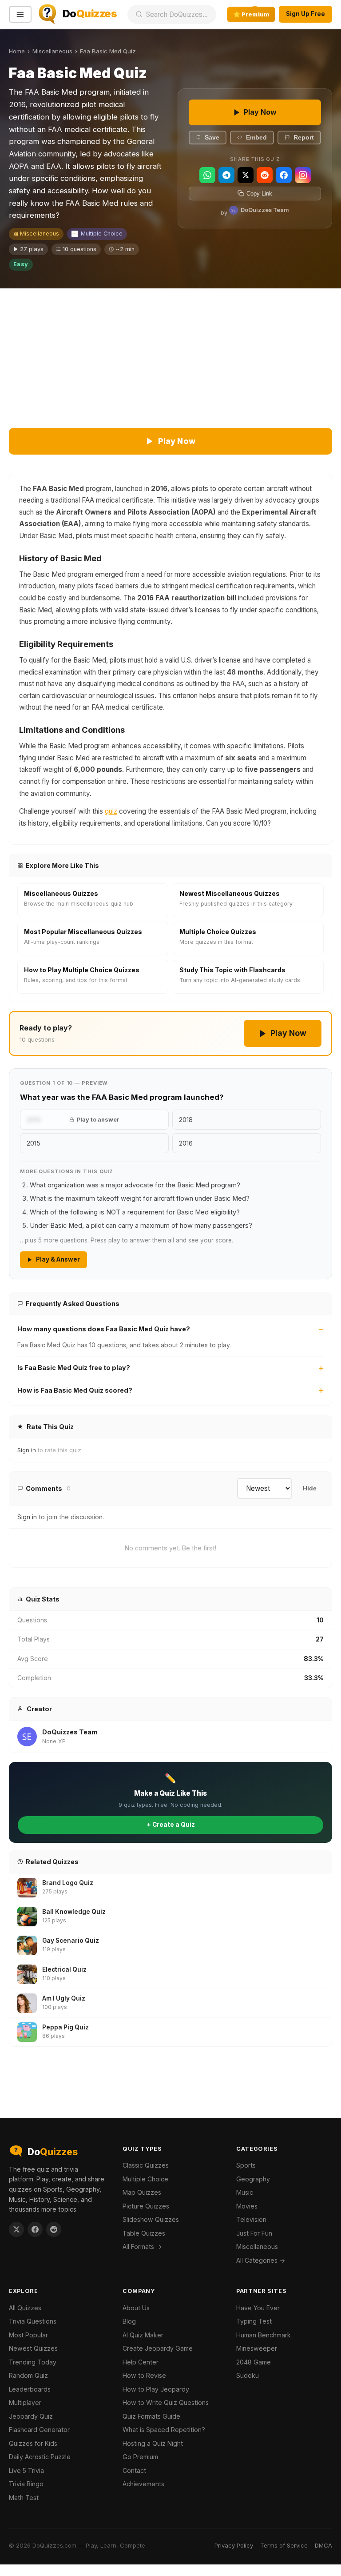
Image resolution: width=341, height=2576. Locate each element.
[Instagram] (303, 175)
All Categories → (261, 2260)
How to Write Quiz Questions (166, 2402)
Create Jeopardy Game (158, 2348)
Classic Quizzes (146, 2165)
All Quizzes (25, 2308)
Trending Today (33, 2362)
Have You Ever (258, 2308)
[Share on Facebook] (35, 2229)
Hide (310, 1488)
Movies (247, 2206)
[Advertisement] (170, 355)
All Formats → (142, 2247)
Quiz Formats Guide (151, 2416)
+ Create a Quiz (171, 1825)
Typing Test (254, 2321)
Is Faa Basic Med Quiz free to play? (74, 1368)
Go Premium (140, 2457)
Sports (246, 2165)
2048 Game (254, 2362)
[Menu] (20, 14)
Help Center (141, 2362)
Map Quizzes (142, 2192)
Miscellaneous (52, 51)
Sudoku (248, 2375)
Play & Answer (58, 1259)
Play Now (260, 112)
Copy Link (259, 194)
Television (251, 2219)
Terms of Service (284, 2545)
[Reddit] (265, 175)
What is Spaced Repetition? (164, 2430)
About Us (136, 2308)
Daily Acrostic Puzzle (40, 2457)
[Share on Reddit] (54, 2229)
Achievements (143, 2484)
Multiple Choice (102, 234)
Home (17, 51)
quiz (111, 811)
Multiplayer (25, 2402)
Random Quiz (28, 2375)
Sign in (27, 1450)
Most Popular (28, 2335)
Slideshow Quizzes (151, 2219)
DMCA (323, 2545)
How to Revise (144, 2375)
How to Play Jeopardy (156, 2389)
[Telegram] (226, 175)
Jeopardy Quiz (31, 2416)
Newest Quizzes (33, 2348)
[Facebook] (284, 175)
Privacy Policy (234, 2545)
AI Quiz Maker (143, 2335)
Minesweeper (257, 2348)
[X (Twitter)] (246, 175)
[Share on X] (16, 2229)
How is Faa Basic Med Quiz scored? (75, 1390)
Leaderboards (30, 2389)
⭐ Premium (251, 14)
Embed (256, 138)
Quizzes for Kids (33, 2443)
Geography (253, 2179)
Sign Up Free (305, 14)
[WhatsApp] (207, 175)
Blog (129, 2321)
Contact (134, 2470)
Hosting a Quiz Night (153, 2443)
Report (304, 138)
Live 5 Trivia (26, 2470)
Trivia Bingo (26, 2484)
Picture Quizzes (146, 2206)
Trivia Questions (33, 2321)
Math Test (24, 2498)
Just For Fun (254, 2233)
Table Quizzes (144, 2233)
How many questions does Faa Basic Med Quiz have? (104, 1329)
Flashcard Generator (39, 2430)
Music (245, 2192)
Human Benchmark (264, 2335)
